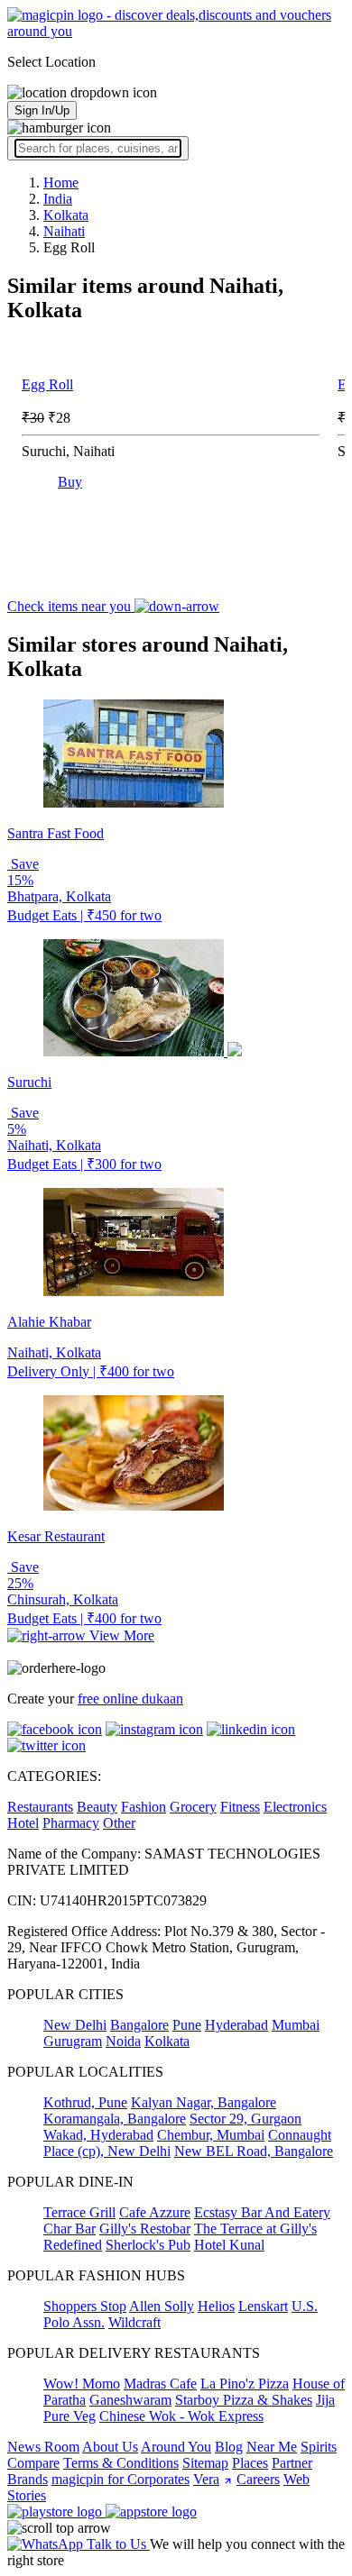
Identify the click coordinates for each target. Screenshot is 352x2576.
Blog (229, 2447)
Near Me (272, 2447)
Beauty (97, 1807)
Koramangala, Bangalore (115, 2119)
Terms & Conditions (121, 2463)
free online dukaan (130, 1699)
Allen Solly (162, 2306)
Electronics (295, 1807)
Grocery (193, 1807)
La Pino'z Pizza (245, 2384)
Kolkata (167, 2041)
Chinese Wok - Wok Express (181, 2416)
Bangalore (139, 2025)
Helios (216, 2306)
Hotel (23, 1823)
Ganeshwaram (130, 2400)
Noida (123, 2041)
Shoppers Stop (85, 2306)
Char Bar (69, 2229)
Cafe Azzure (155, 2212)
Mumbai (296, 2025)
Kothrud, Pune (85, 2102)
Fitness (240, 1807)
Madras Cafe (160, 2384)
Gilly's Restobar (145, 2229)
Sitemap (205, 2463)
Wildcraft (134, 2322)
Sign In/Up (42, 110)
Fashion (144, 1807)
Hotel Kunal (229, 2245)
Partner (292, 2463)
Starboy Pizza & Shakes (244, 2400)
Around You (176, 2447)
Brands (28, 2479)
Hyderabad (236, 2025)
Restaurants (40, 1807)
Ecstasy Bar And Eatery (262, 2212)
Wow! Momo (82, 2384)
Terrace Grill (79, 2212)
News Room (43, 2447)
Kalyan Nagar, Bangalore (204, 2102)
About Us (110, 2447)
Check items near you (71, 606)
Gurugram (73, 2041)
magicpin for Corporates (120, 2479)
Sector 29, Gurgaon (245, 2119)
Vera (206, 2479)
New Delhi (75, 2025)
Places (250, 2463)
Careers (258, 2479)
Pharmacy (71, 1823)
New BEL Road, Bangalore (254, 2151)
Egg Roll (47, 384)
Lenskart (263, 2306)
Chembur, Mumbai (211, 2135)
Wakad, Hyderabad (98, 2135)
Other (119, 1823)
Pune (187, 2025)
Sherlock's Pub (148, 2245)
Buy (70, 482)
